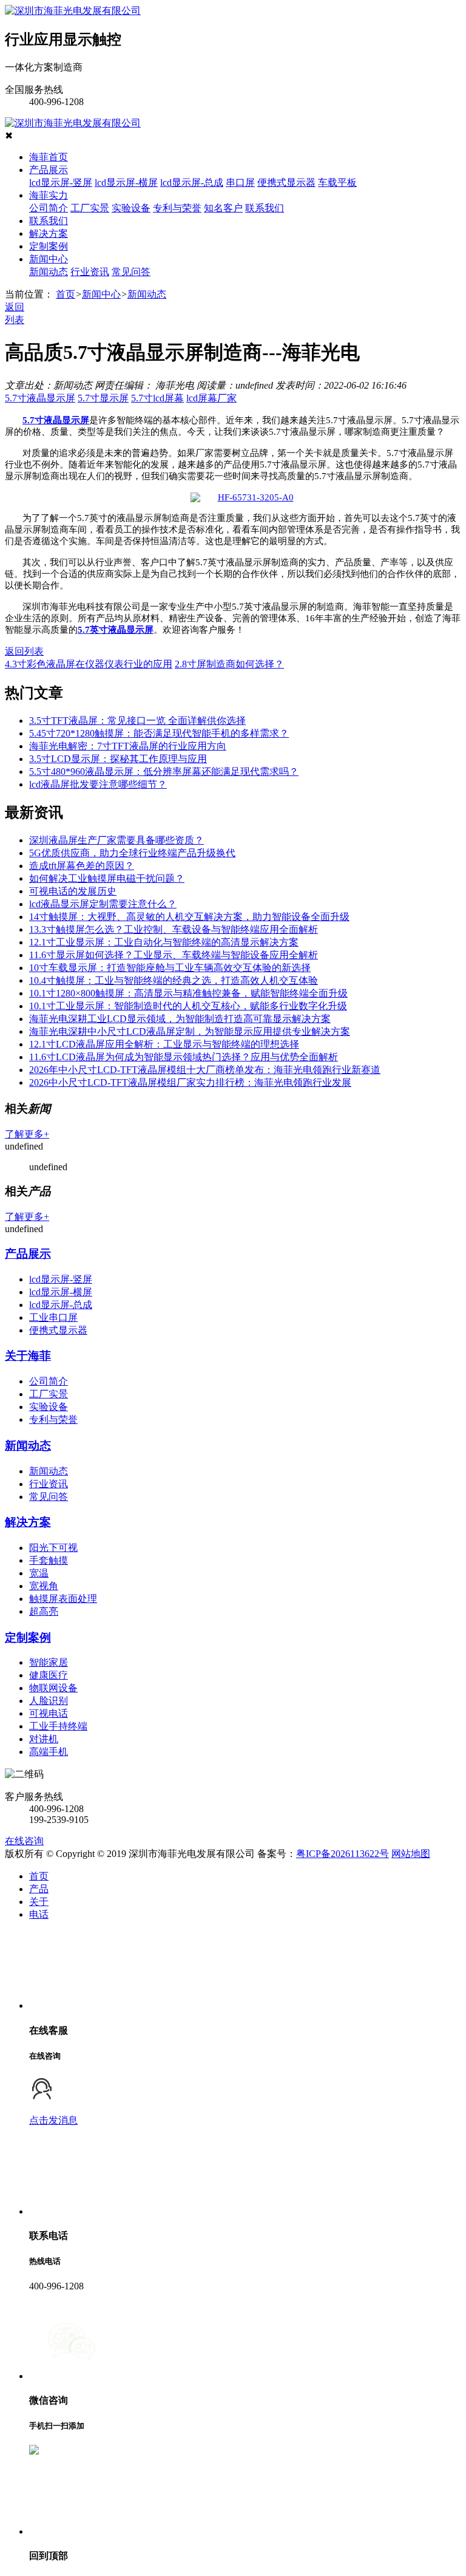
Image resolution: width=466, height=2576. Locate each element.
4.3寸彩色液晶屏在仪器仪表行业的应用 (89, 664)
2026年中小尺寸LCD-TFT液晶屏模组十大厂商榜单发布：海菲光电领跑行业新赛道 (205, 1070)
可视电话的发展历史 (73, 891)
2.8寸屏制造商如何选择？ (229, 664)
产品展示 (49, 170)
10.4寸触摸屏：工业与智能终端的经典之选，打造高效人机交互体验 (174, 980)
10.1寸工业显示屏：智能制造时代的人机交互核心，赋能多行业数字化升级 (188, 1006)
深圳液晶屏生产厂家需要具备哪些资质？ (116, 840)
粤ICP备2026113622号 (343, 1854)
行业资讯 (90, 272)
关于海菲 (28, 1356)
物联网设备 (53, 1688)
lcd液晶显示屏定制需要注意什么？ (103, 904)
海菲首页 (49, 157)
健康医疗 (49, 1675)
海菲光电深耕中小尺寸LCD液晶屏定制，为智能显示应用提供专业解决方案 (190, 1031)
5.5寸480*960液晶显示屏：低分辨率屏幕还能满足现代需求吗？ (164, 772)
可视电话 (49, 1713)
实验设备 (131, 208)
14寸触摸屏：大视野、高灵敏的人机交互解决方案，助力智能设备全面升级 (189, 917)
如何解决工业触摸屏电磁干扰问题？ (107, 878)
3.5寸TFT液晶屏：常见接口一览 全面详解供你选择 (137, 721)
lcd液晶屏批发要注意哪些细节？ (98, 784)
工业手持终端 (58, 1726)
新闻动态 (49, 272)
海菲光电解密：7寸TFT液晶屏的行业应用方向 (128, 746)
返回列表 (24, 651)
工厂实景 (90, 208)
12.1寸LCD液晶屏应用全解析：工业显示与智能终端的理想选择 (164, 1044)
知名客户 (223, 208)
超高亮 (44, 1611)
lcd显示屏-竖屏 (61, 182)
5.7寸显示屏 (103, 398)
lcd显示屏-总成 (192, 182)
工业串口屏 (53, 1317)
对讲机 (44, 1739)
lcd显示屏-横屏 (126, 182)
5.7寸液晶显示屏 (40, 398)
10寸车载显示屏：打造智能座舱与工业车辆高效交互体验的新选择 (170, 968)
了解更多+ (27, 1134)
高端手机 (49, 1752)
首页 (66, 294)
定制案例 (49, 246)
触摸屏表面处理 (63, 1599)
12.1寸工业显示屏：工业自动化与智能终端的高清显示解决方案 (164, 942)
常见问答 (131, 272)
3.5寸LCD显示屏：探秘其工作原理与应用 (118, 759)
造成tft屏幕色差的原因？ (82, 866)
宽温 (39, 1573)
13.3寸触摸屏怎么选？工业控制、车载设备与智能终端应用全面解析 (174, 929)
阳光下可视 (53, 1548)
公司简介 (49, 208)
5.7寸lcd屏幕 (157, 398)
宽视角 (44, 1586)
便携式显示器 (286, 182)
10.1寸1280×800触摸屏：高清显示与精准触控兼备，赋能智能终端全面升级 (188, 993)
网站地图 (411, 1854)
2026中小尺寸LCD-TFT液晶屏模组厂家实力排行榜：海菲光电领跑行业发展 (190, 1082)
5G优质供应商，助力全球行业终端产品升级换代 (132, 853)
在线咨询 (24, 1841)
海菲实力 (49, 195)
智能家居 (49, 1662)
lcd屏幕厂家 (211, 398)
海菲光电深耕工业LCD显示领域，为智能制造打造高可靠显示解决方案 (180, 1019)
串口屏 (240, 182)
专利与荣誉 (177, 208)
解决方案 (49, 233)
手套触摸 (49, 1560)
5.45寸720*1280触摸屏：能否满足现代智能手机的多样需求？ (159, 733)
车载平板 (337, 182)
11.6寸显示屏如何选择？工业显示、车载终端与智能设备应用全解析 (174, 955)
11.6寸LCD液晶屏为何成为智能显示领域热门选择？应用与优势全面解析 (184, 1057)
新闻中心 (49, 259)
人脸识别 (49, 1701)
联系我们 (265, 208)
